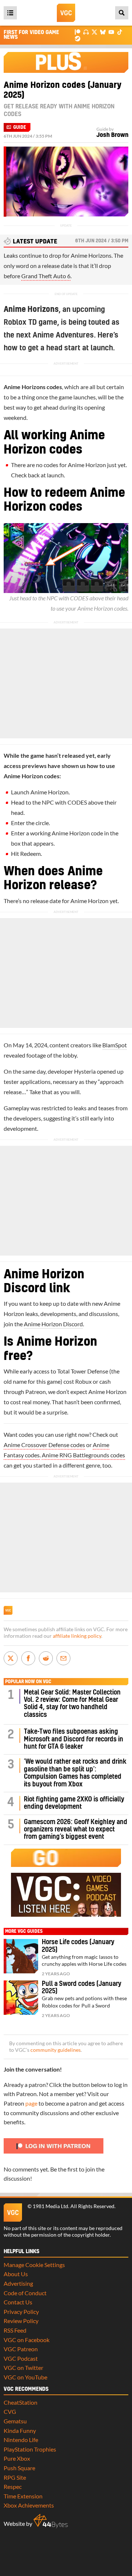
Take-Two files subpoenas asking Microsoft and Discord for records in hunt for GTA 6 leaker (74, 1739)
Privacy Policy (21, 2312)
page (31, 2103)
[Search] (122, 13)
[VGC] (66, 13)
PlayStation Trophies (30, 2449)
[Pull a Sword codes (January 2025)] (21, 1998)
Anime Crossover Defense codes (44, 1445)
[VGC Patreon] (78, 32)
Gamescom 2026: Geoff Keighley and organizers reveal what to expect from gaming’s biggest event (76, 1830)
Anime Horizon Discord (53, 1324)
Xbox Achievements (29, 2505)
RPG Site (15, 2477)
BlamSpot (115, 1045)
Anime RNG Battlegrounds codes (83, 1455)
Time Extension (23, 2496)
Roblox (15, 323)
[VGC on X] (94, 32)
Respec (13, 2486)
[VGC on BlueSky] (103, 32)
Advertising (18, 2283)
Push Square (19, 2468)
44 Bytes (51, 2521)
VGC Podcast (21, 2358)
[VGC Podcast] (86, 32)
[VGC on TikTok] (120, 32)
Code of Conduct (25, 2293)
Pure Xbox (17, 2458)
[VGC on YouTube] (111, 32)
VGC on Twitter (23, 2368)
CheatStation (21, 2402)
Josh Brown (112, 135)
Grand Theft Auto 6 (46, 276)
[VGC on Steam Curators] (78, 38)
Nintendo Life (21, 2440)
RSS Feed (15, 2330)
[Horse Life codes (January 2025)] (21, 1956)
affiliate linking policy (77, 1636)
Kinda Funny (20, 2430)
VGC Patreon (21, 2349)
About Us (16, 2274)
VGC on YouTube (25, 2377)
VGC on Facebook (27, 2340)
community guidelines (56, 2050)
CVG (10, 2411)
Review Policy (21, 2321)
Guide (20, 127)
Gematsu (15, 2421)
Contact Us (18, 2302)
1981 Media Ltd (50, 2206)
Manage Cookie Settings (34, 2265)
